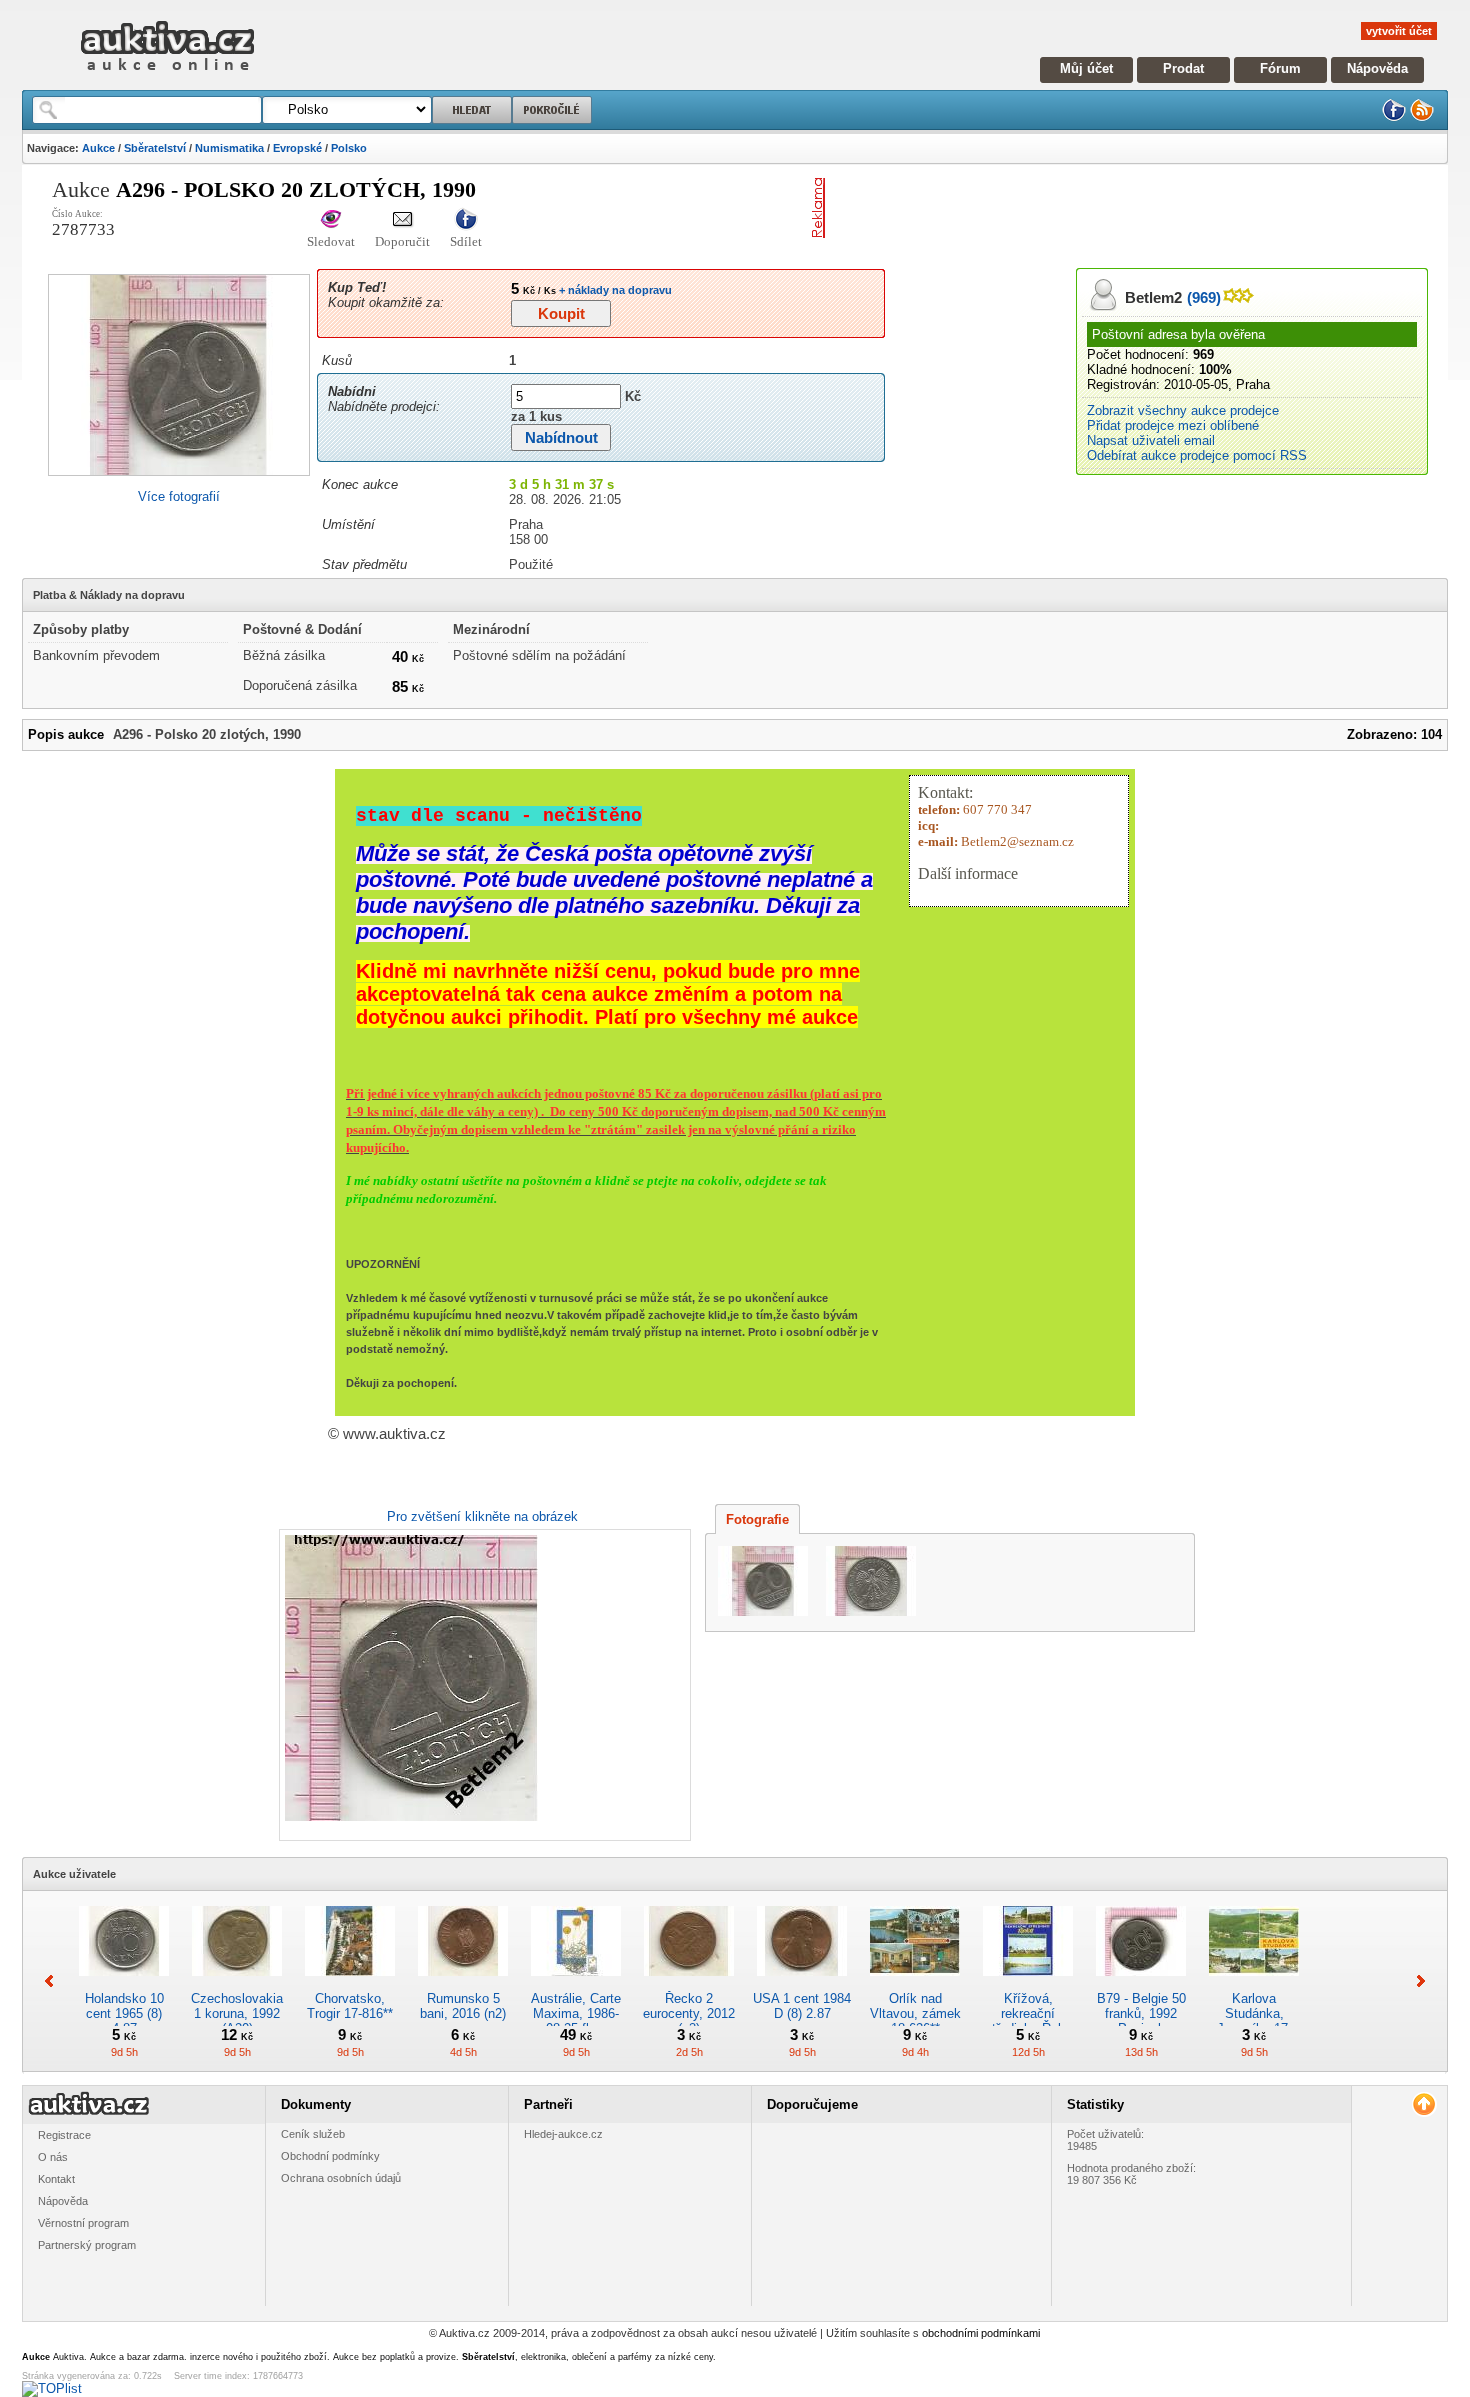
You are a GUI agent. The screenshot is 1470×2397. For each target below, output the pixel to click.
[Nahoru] (1423, 2104)
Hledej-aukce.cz (563, 2134)
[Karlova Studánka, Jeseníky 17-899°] (1254, 1983)
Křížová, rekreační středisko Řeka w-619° (1028, 2021)
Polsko (349, 148)
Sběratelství (155, 148)
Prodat (1183, 68)
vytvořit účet (1399, 31)
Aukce (98, 148)
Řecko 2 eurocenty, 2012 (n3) (689, 2013)
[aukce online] (167, 75)
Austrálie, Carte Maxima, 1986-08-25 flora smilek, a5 (576, 2021)
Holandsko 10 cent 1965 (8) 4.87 (124, 2013)
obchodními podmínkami (981, 2333)
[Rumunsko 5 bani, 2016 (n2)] (463, 1983)
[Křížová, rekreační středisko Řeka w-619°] (1028, 1983)
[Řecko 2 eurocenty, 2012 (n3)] (689, 1983)
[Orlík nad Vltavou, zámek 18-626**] (915, 1983)
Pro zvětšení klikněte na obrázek (482, 1516)
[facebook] (1394, 117)
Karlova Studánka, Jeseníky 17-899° (1254, 2021)
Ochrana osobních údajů (341, 2178)
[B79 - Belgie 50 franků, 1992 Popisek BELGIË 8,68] (1141, 1983)
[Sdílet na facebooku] (466, 220)
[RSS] (1422, 117)
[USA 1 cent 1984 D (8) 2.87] (802, 1983)
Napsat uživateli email (1151, 440)
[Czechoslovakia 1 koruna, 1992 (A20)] (237, 1983)
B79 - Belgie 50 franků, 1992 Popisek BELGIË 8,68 (1141, 2021)
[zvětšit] (482, 1685)
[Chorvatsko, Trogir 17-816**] (350, 1983)
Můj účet (1086, 68)
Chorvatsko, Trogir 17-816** (350, 2006)
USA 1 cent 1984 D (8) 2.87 (802, 2006)
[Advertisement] (1067, 208)
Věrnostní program (83, 2223)
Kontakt (56, 2179)
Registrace (64, 2135)
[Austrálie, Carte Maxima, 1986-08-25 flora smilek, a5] (576, 1983)
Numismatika (229, 148)
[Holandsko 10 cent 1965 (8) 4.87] (124, 1983)
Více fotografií (179, 496)
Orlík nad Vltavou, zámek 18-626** (915, 2013)
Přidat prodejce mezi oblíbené (1173, 425)
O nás (53, 2157)
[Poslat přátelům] (402, 220)
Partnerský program (87, 2245)
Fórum (1280, 68)
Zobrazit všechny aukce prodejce (1183, 410)
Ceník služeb (313, 2134)
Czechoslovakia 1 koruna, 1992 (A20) (237, 2013)
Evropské (297, 148)
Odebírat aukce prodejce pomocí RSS (1197, 455)
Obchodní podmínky (330, 2156)
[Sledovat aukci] (331, 220)
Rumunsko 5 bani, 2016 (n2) (463, 2006)
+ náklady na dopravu (614, 290)
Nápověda (1377, 68)
